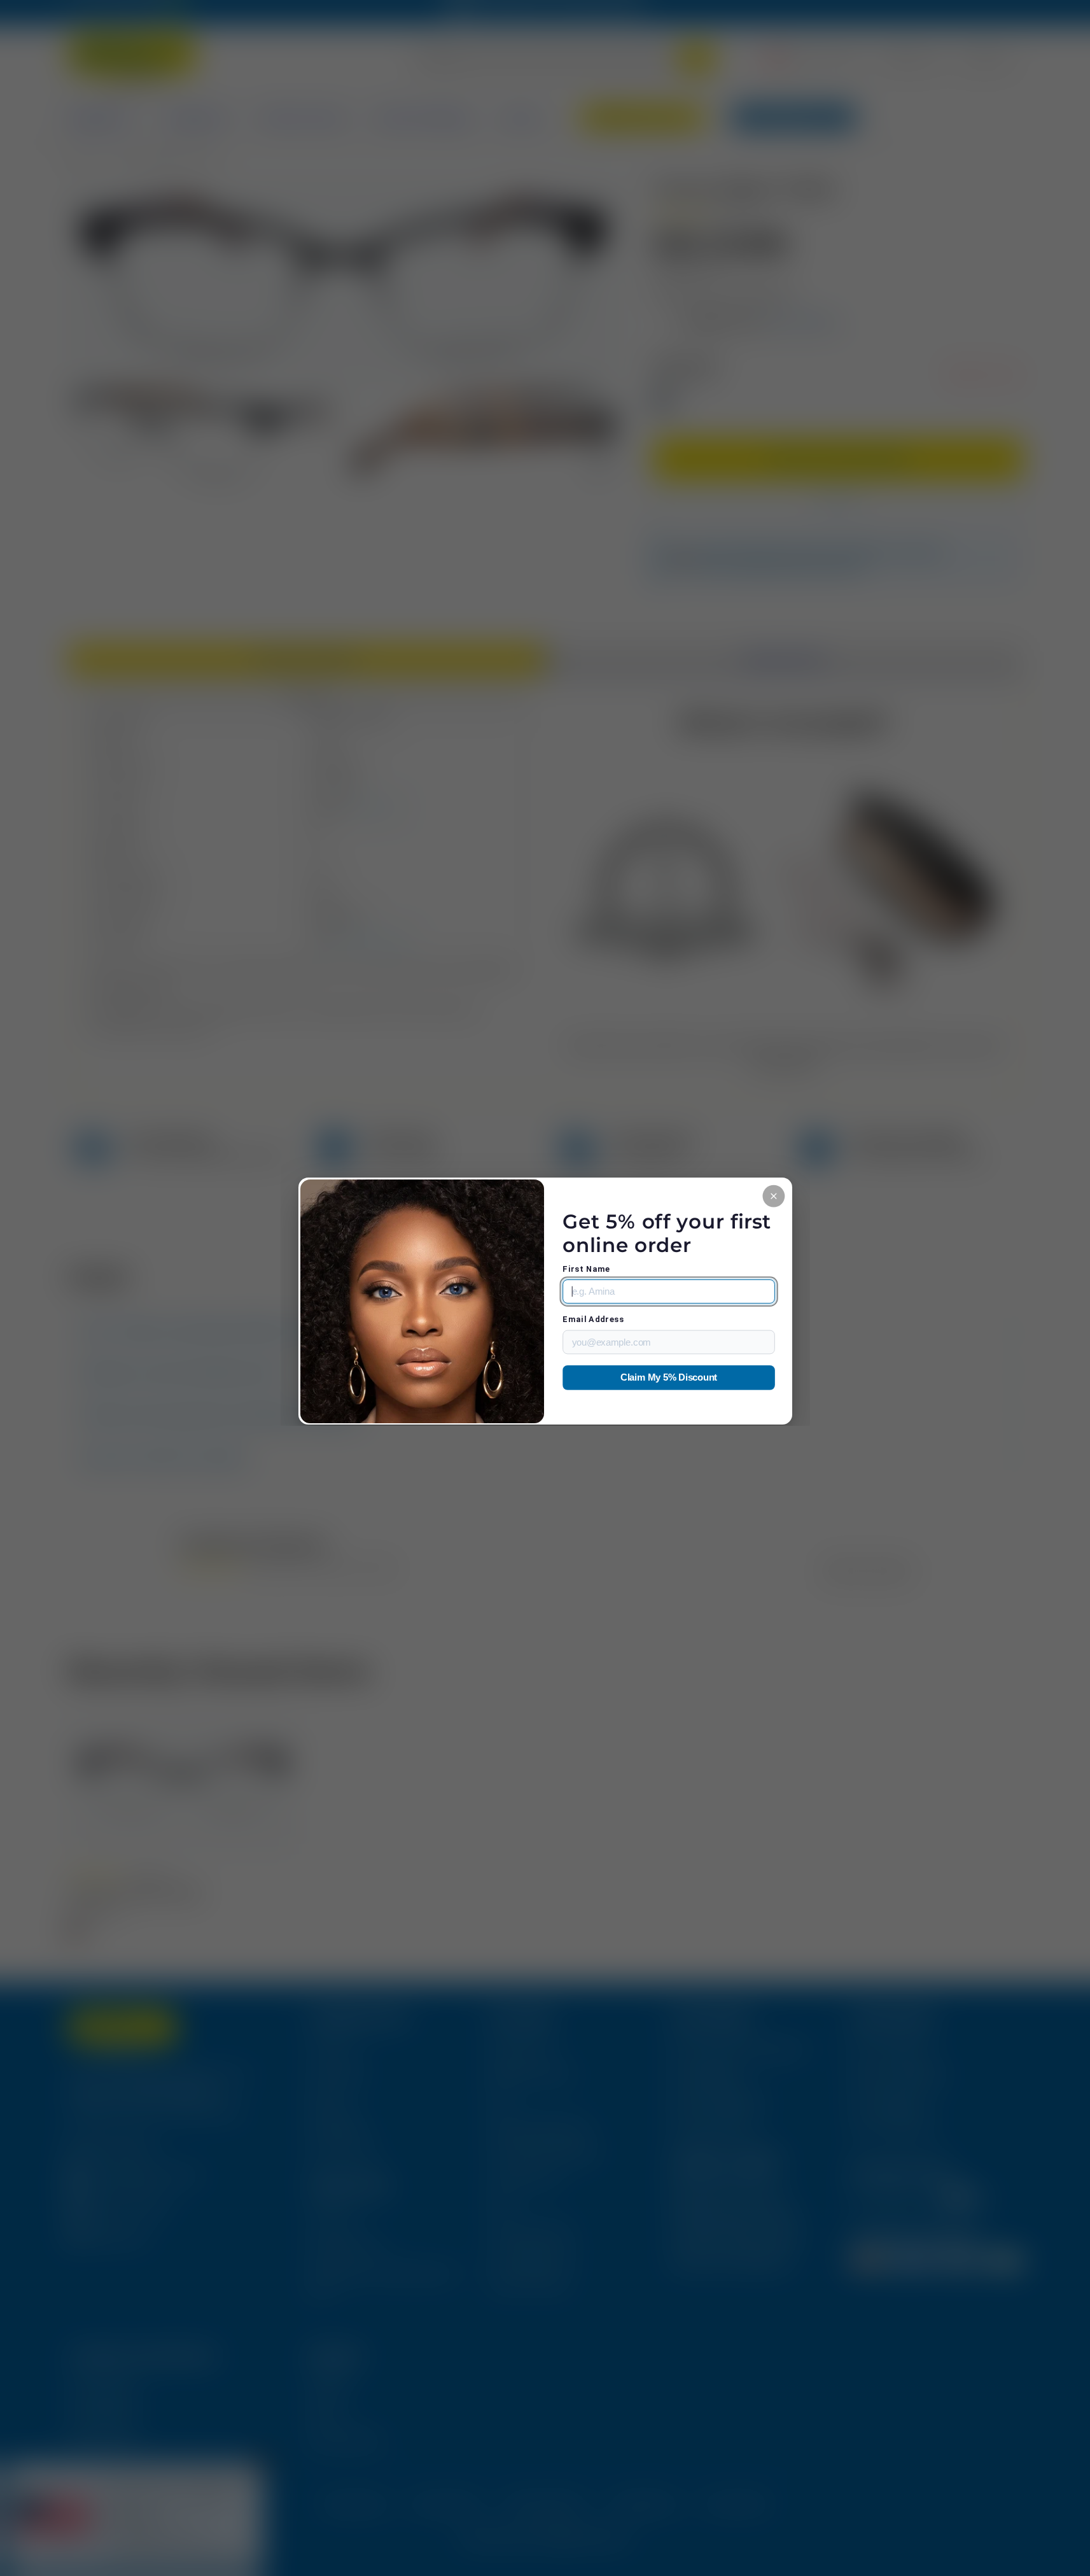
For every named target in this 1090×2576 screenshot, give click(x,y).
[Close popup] (773, 1196)
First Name (586, 1269)
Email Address (593, 1319)
